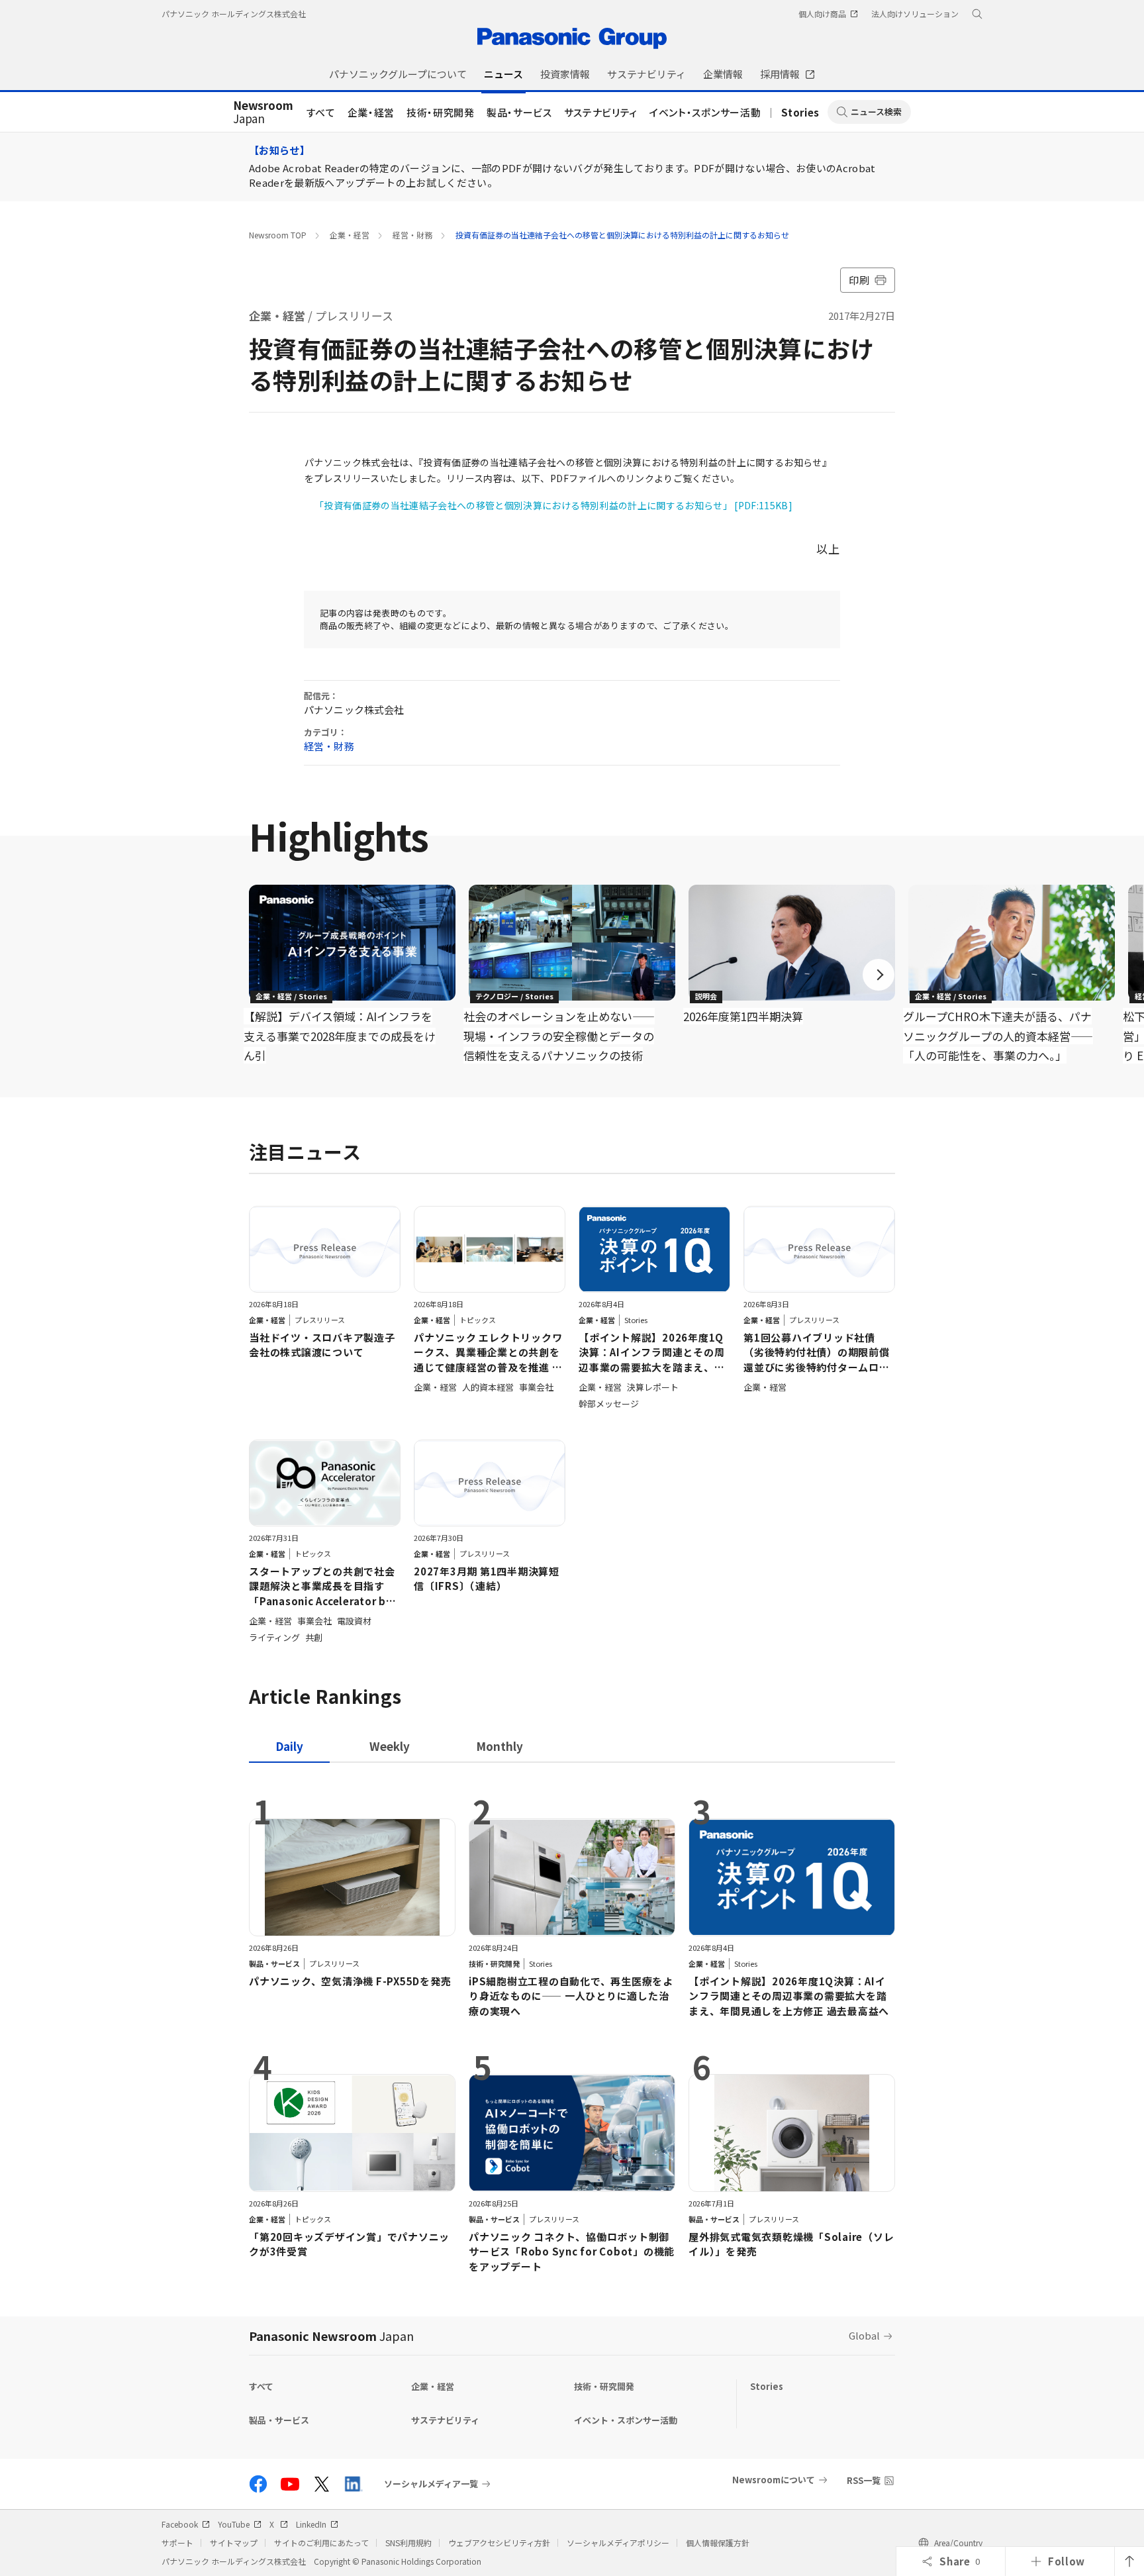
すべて (321, 112)
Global (864, 2335)
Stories (800, 112)
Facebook (180, 2524)
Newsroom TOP (278, 235)
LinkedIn (311, 2524)
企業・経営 (371, 112)
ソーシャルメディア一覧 (431, 2484)
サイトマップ (234, 2543)
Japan (263, 113)
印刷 (859, 280)
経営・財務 (412, 235)
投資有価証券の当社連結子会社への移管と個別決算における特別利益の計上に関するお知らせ (622, 235)
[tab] (390, 1746)
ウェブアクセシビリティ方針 (499, 2543)
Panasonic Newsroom (331, 2336)
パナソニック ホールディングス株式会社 (234, 14)
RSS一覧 (864, 2480)
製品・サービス (519, 112)
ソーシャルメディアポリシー (618, 2543)
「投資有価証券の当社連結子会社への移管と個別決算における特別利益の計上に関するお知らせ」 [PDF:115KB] (553, 505)
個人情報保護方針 (718, 2543)
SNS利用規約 (408, 2543)
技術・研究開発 (441, 112)
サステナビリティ (601, 112)
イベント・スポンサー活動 (705, 112)
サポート (177, 2543)
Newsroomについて (774, 2480)
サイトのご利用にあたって (321, 2543)
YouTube (234, 2524)
